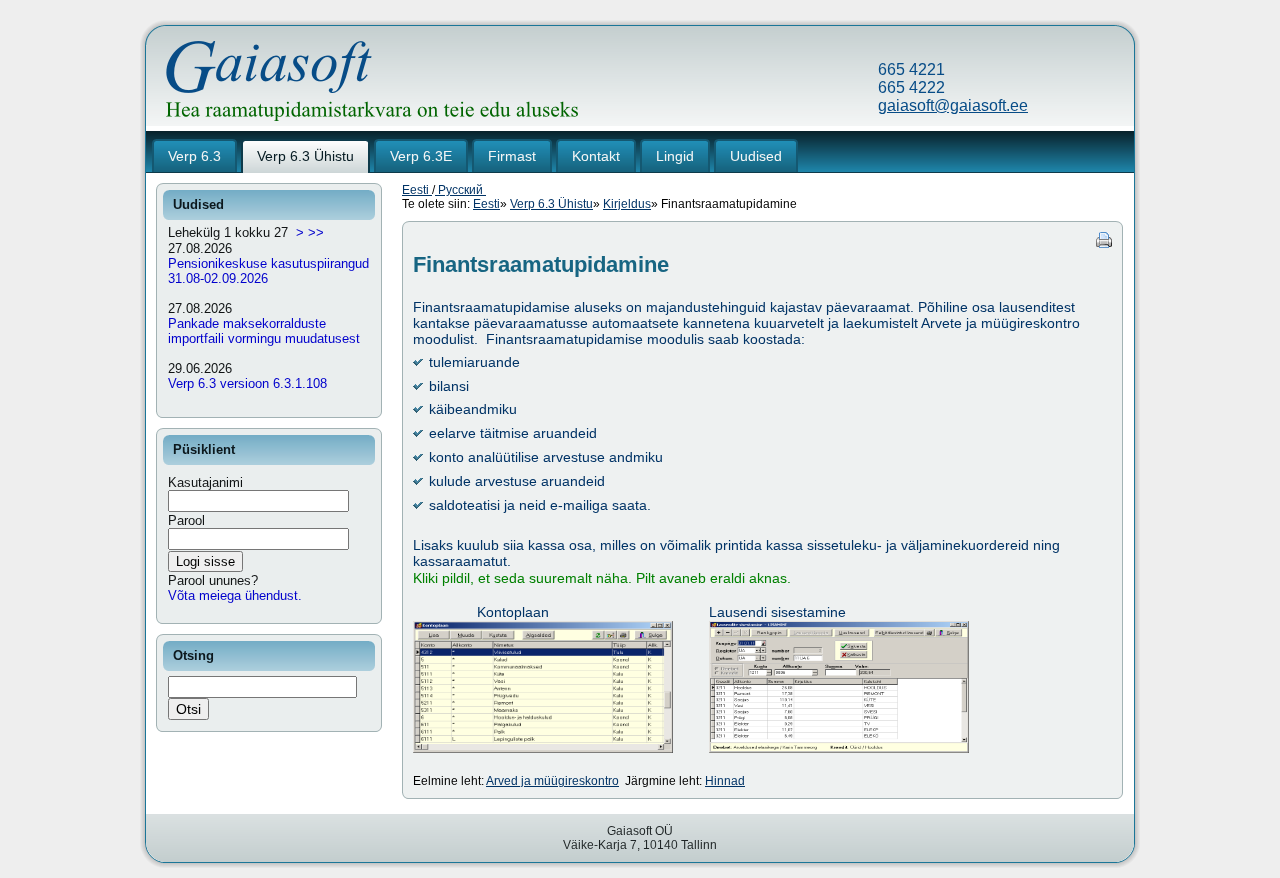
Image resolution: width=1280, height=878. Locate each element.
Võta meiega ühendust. (235, 595)
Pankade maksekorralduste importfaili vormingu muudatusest (264, 331)
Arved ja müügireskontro (552, 781)
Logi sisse (205, 561)
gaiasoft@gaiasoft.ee (953, 105)
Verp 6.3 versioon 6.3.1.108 (247, 383)
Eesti (417, 190)
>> (316, 232)
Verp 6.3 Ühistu (551, 204)
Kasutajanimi (205, 482)
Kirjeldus (627, 204)
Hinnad (725, 781)
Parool (186, 520)
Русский (460, 190)
